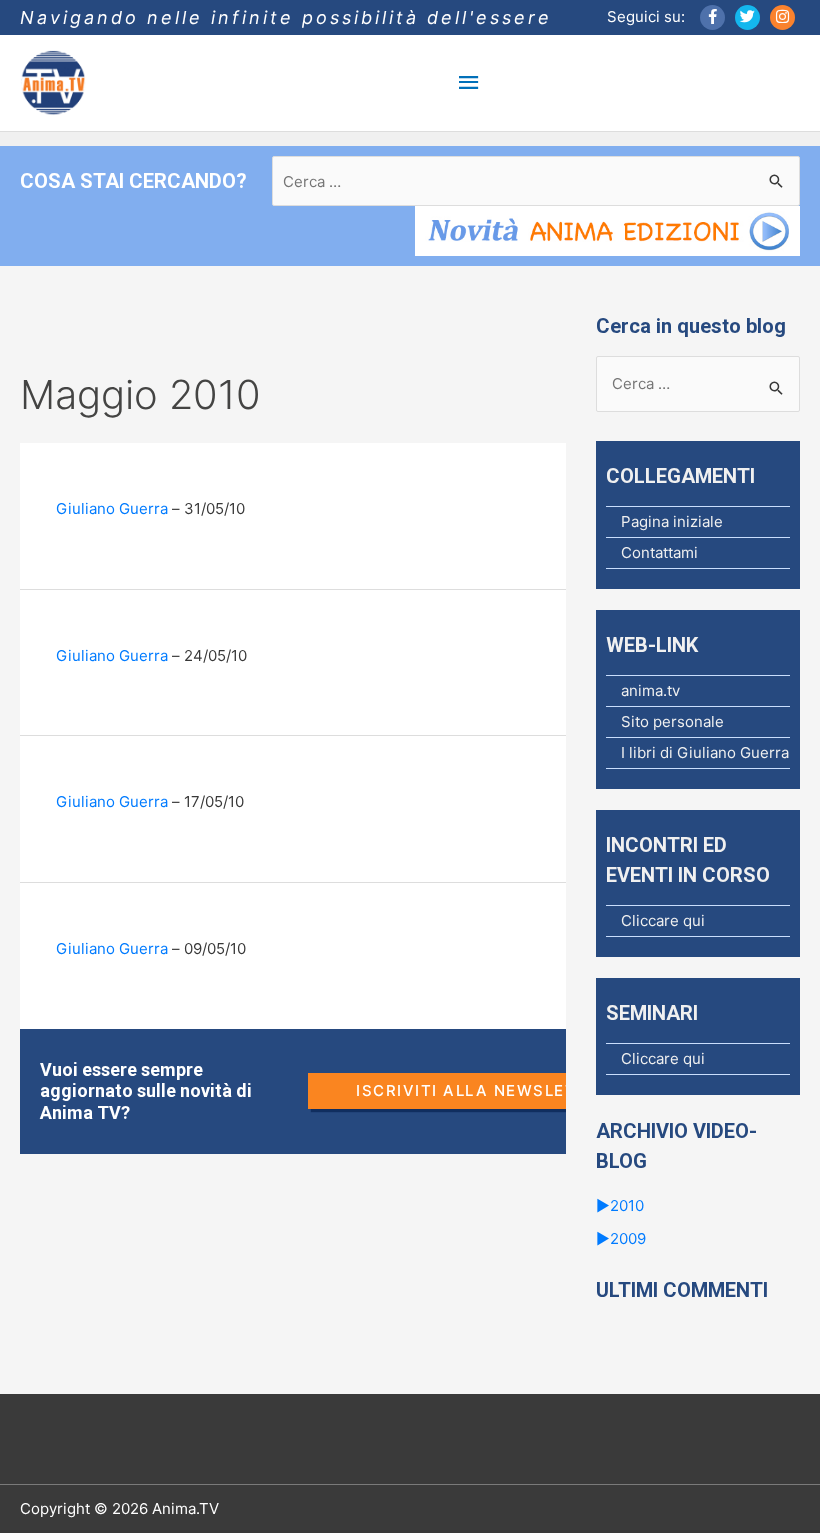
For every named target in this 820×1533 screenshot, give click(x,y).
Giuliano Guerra (112, 508)
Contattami (659, 552)
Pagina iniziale (672, 521)
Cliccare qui (663, 920)
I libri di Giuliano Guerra (705, 752)
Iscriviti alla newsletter (483, 1090)
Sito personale (672, 721)
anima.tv (650, 690)
